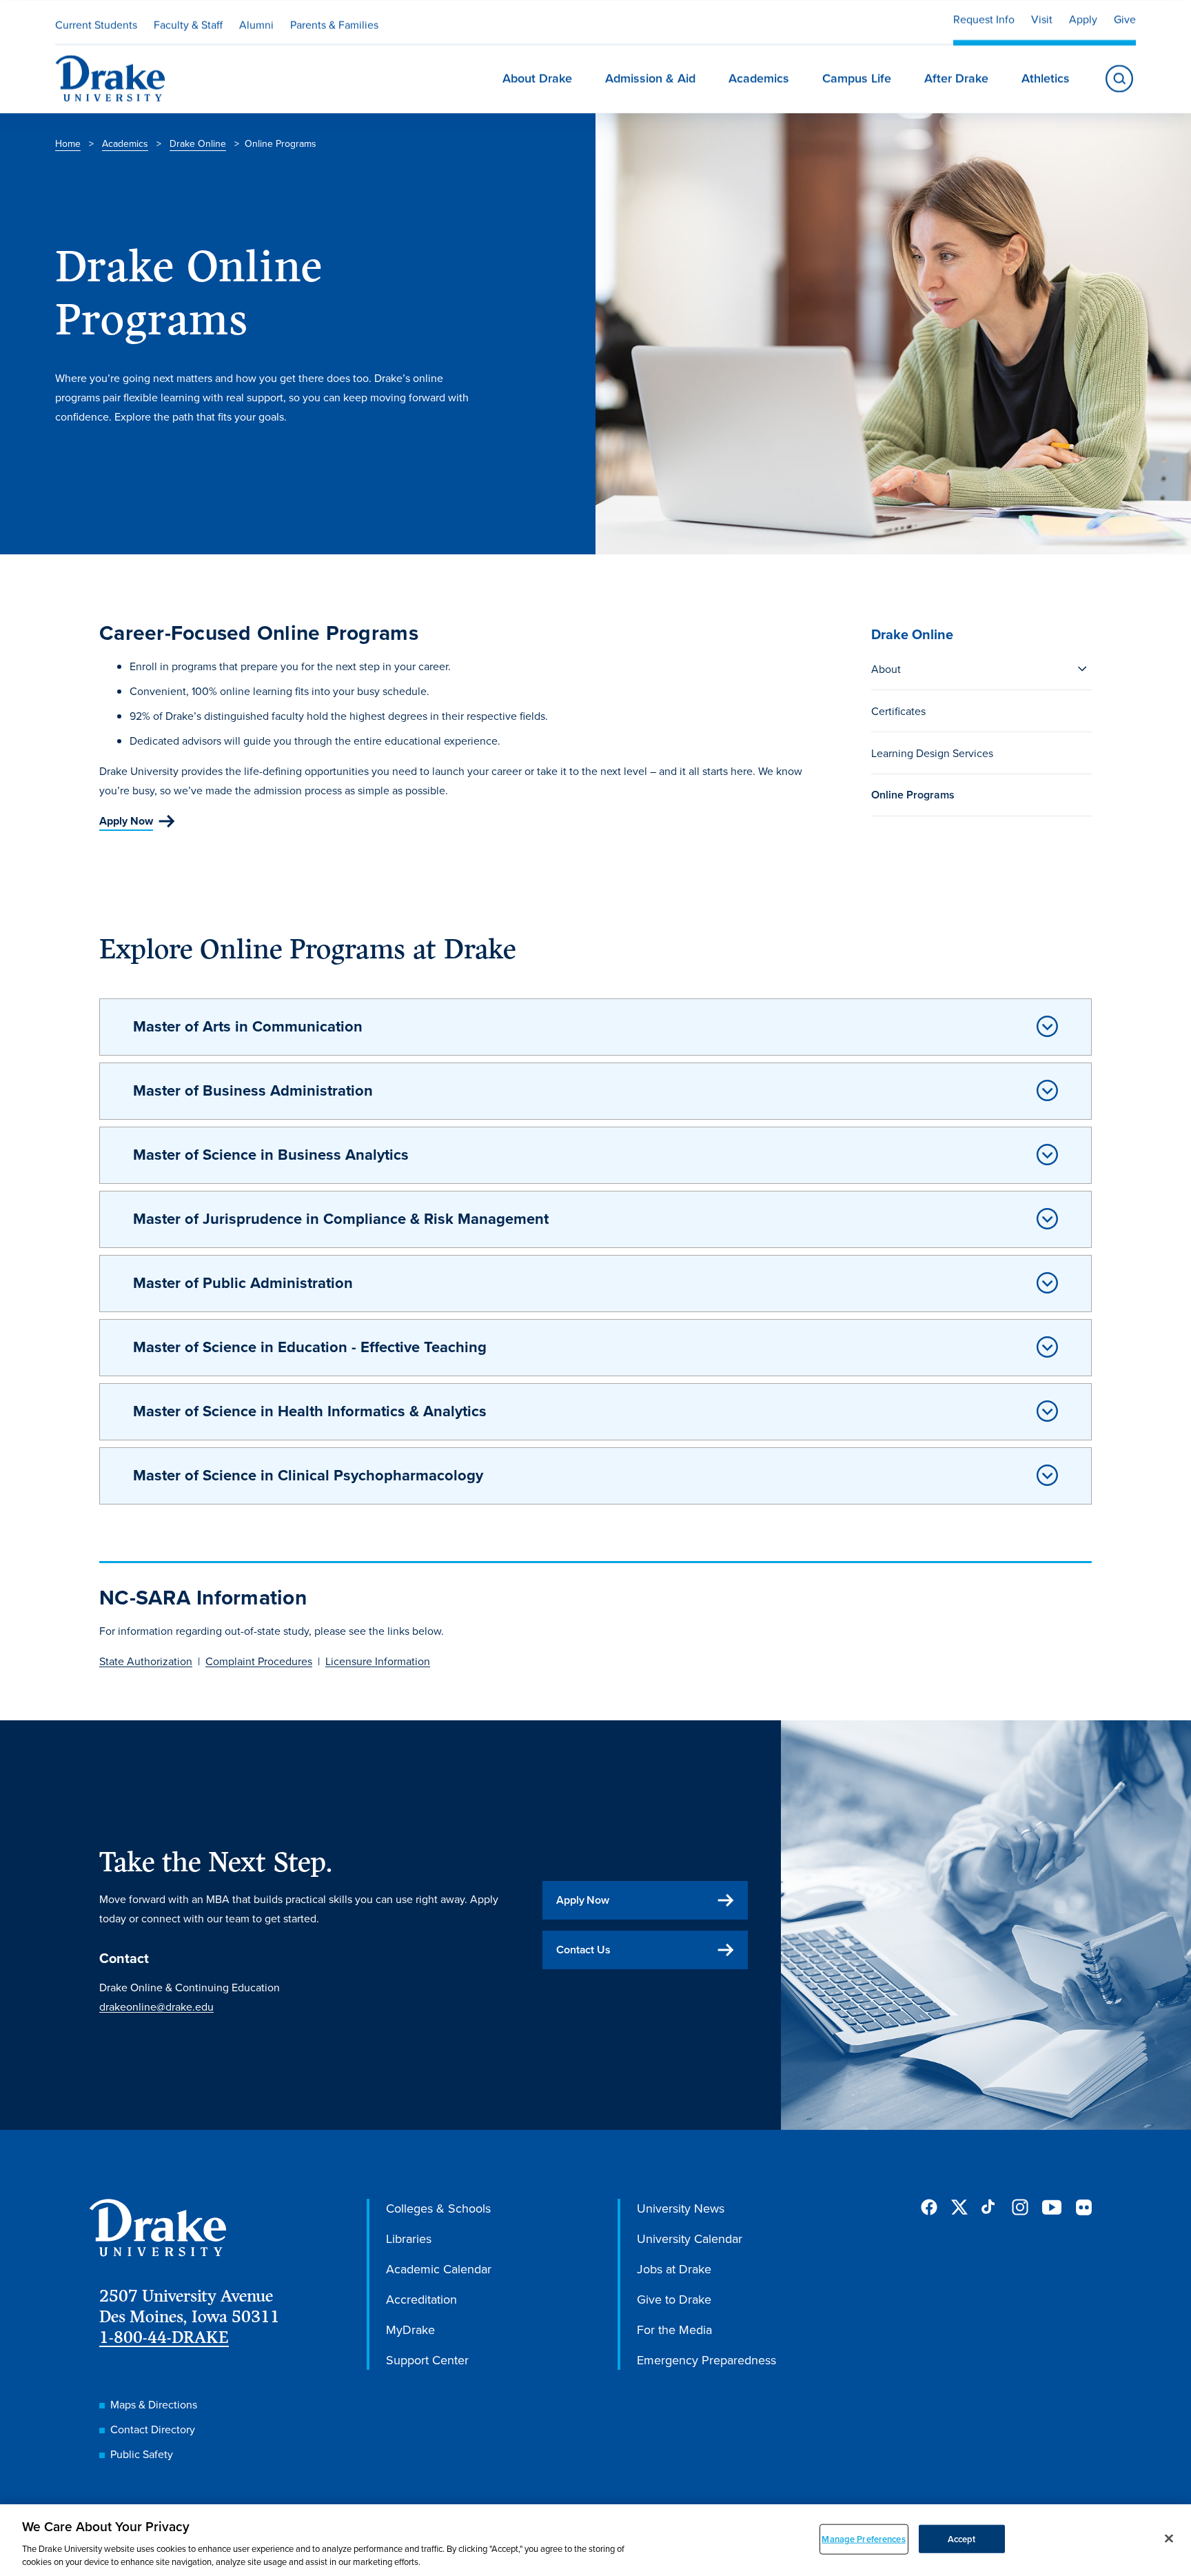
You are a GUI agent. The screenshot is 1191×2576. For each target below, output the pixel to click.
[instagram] (1020, 2207)
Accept (962, 2539)
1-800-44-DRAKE (164, 2337)
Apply (1083, 19)
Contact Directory (153, 2429)
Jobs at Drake (674, 2269)
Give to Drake (674, 2299)
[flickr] (1083, 2207)
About (886, 669)
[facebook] (929, 2207)
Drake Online (198, 143)
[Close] (1169, 2539)
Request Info (984, 19)
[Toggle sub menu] (1082, 669)
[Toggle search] (1119, 79)
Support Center (427, 2360)
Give (1125, 19)
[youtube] (1052, 2208)
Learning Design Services (932, 753)
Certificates (898, 711)
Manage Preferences (863, 2539)
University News (681, 2208)
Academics (125, 143)
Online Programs (913, 795)
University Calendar (690, 2238)
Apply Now (126, 821)
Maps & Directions (154, 2404)
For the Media (674, 2330)
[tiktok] (990, 2207)
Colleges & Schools (438, 2208)
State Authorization (146, 1661)
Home (68, 143)
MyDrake (410, 2330)
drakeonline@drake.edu (156, 2006)
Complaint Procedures (259, 1661)
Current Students (96, 25)
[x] (959, 2207)
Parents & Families (334, 25)
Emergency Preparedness (706, 2360)
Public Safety (142, 2454)
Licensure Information (378, 1661)
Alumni (256, 25)
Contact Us (583, 1950)
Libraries (409, 2238)
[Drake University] (110, 79)
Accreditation (421, 2299)
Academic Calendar (439, 2269)
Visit (1042, 19)
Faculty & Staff (188, 25)
